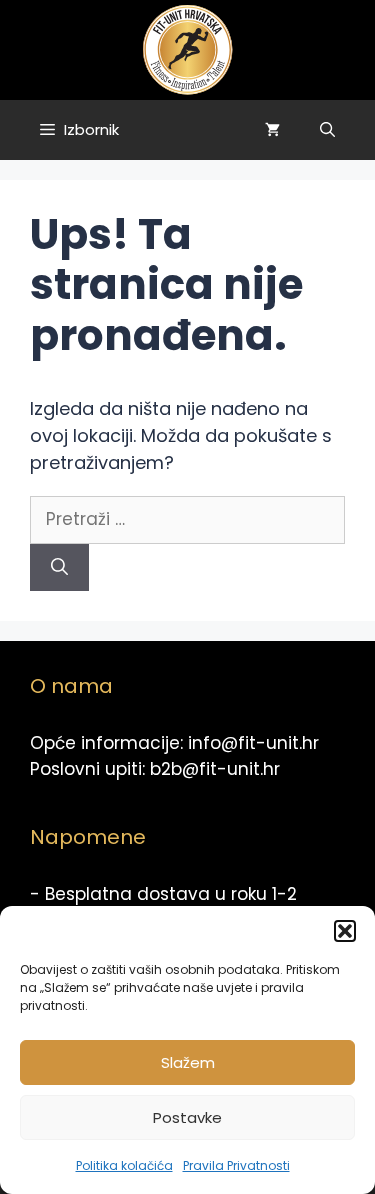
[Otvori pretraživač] (327, 130)
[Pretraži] (59, 568)
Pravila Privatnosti (236, 1165)
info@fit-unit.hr (253, 743)
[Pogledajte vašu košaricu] (272, 130)
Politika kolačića (124, 1165)
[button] (345, 931)
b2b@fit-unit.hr (215, 769)
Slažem (188, 1062)
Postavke (187, 1117)
